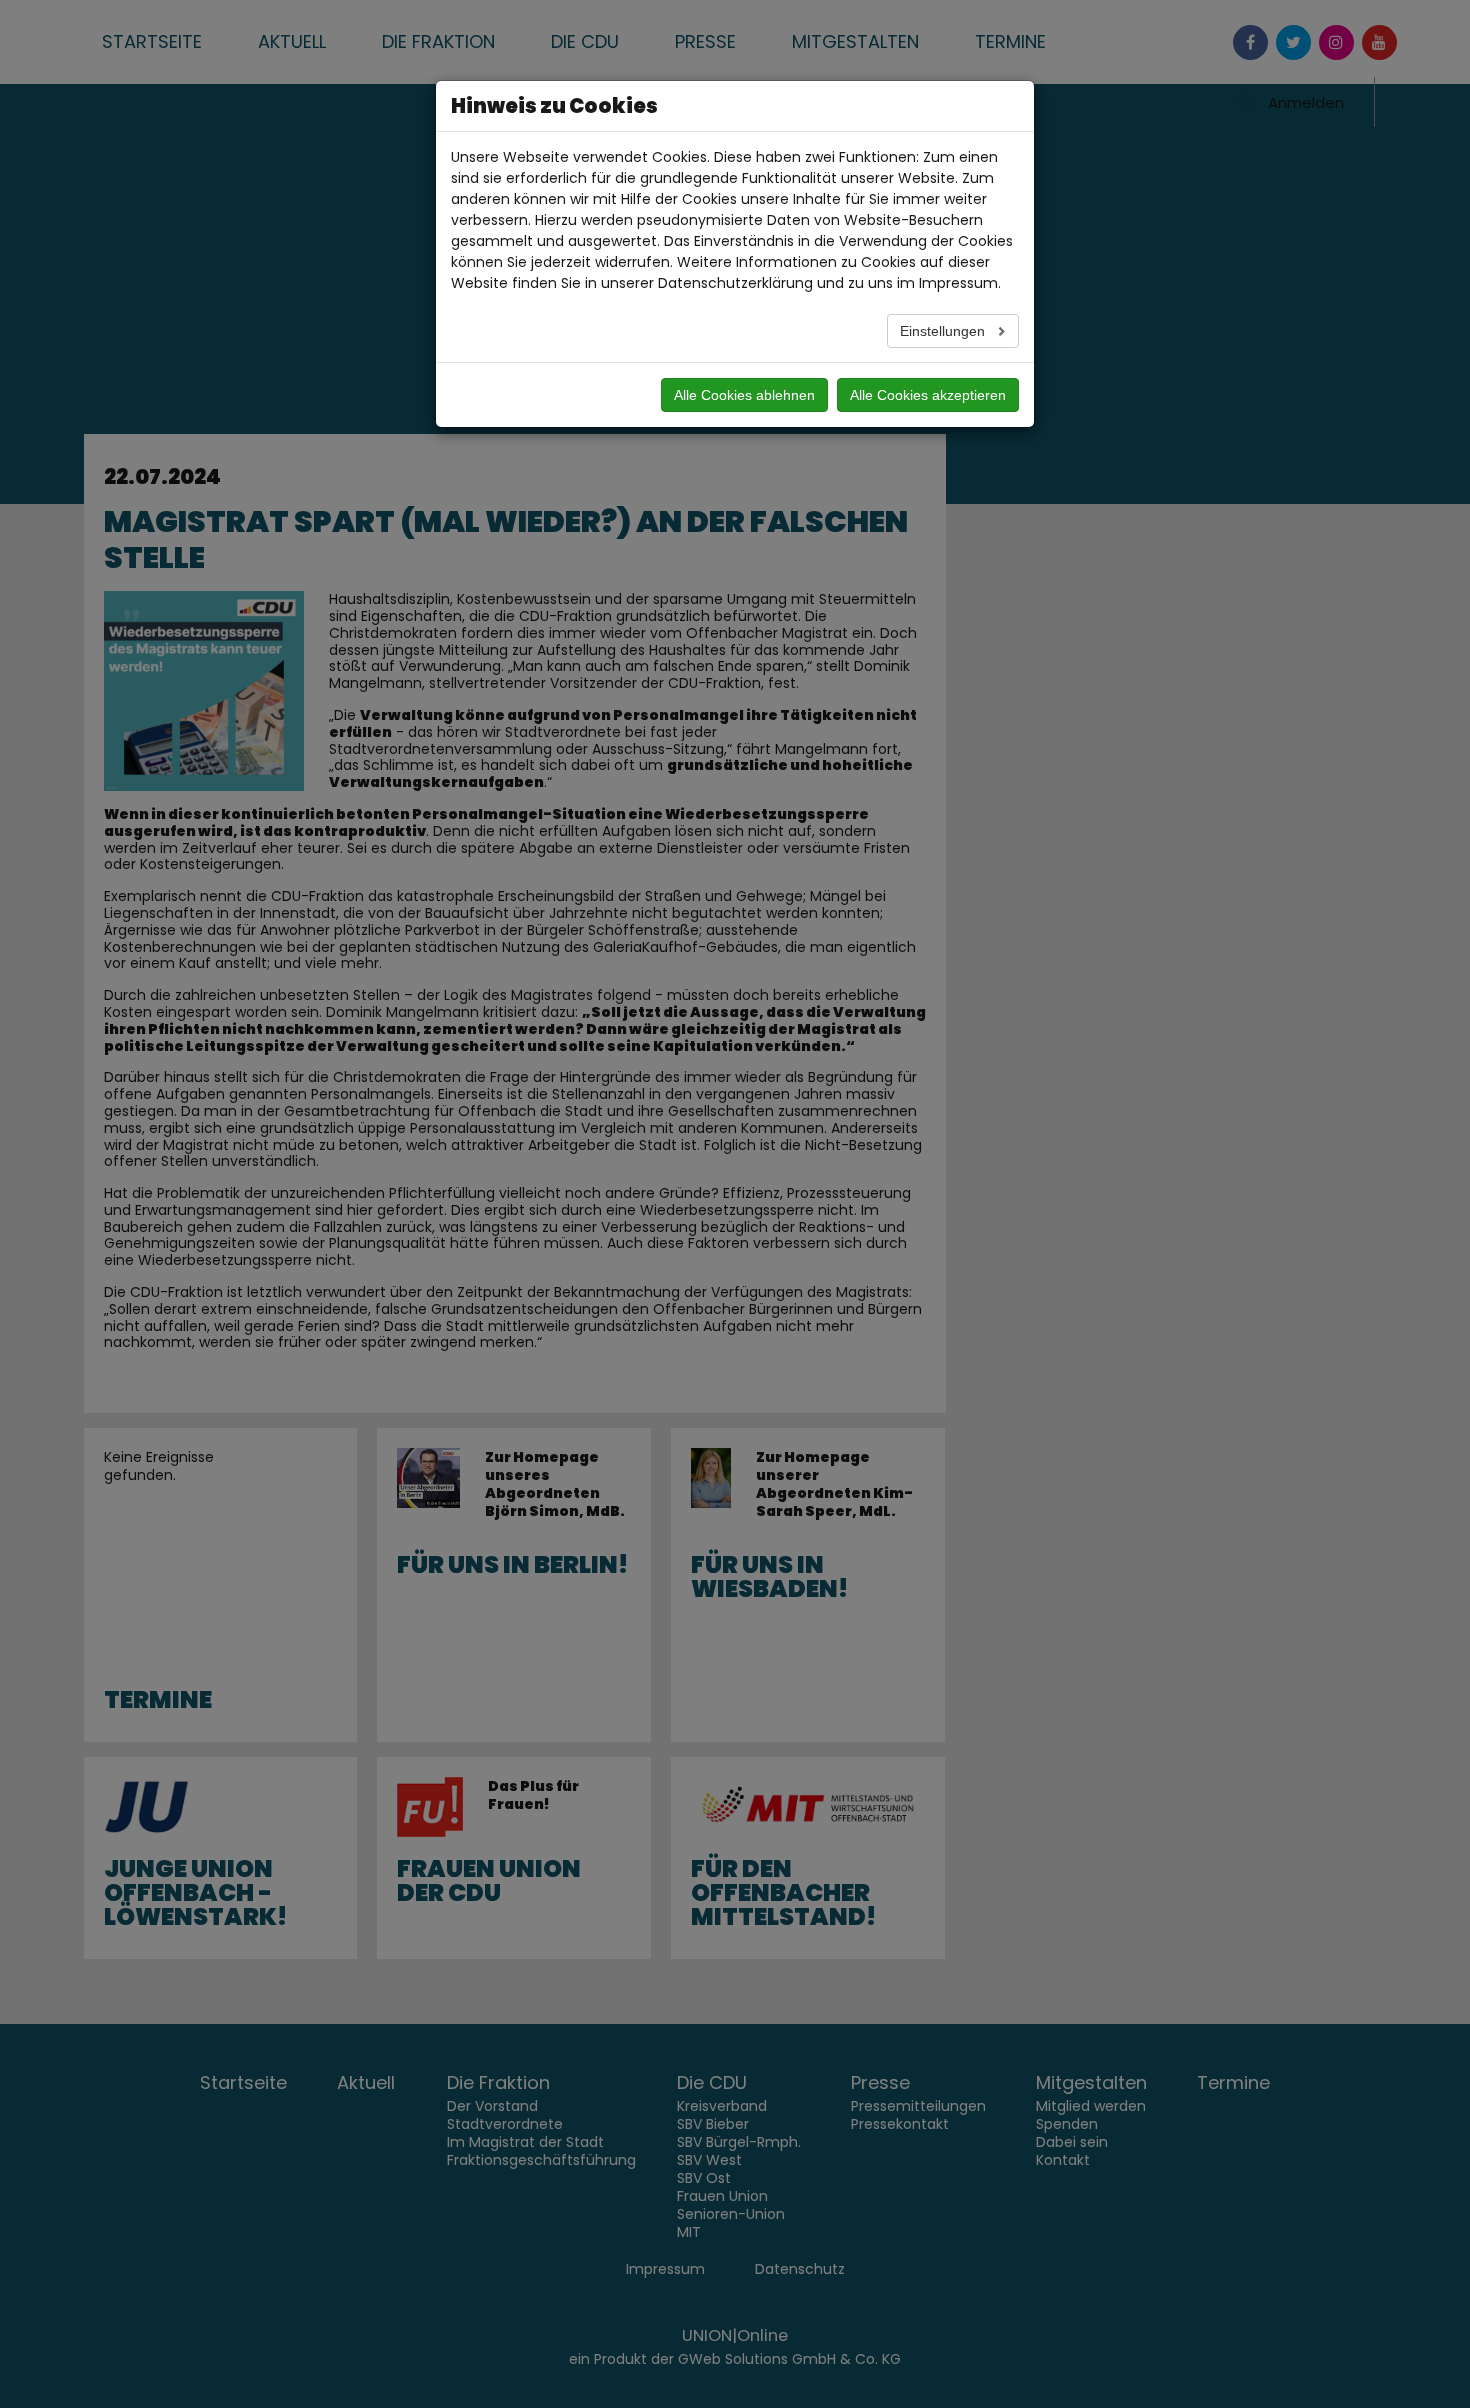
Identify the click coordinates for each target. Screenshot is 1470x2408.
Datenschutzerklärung (735, 283)
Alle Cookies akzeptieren (928, 395)
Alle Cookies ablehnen (744, 395)
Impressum (958, 283)
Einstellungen (944, 331)
